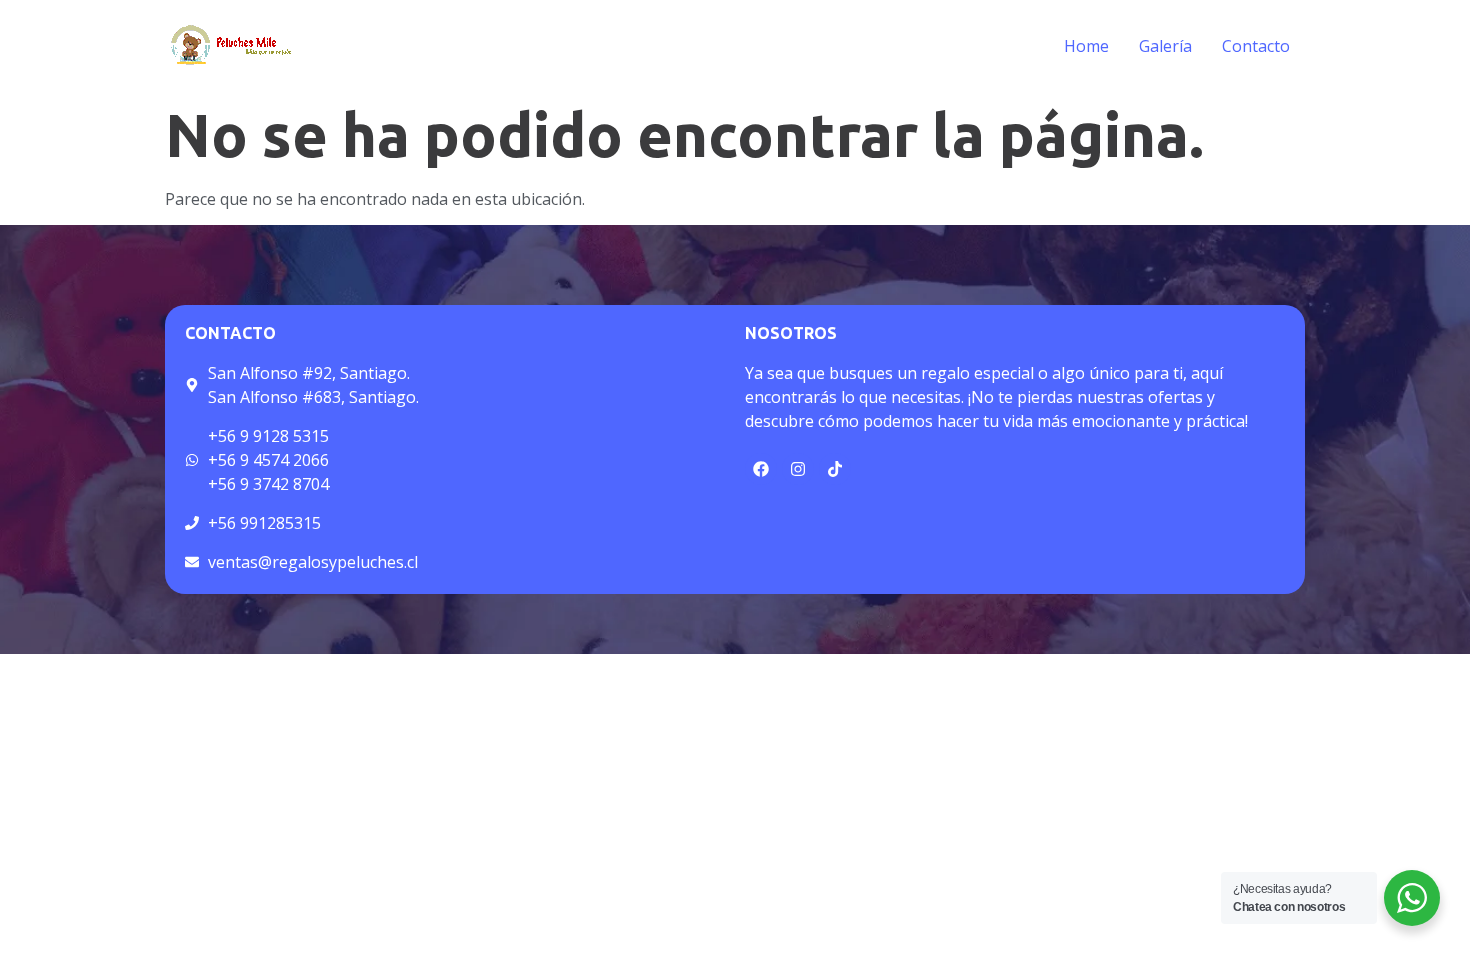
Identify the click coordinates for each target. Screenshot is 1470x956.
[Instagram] (798, 469)
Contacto (1256, 46)
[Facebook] (761, 469)
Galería (1165, 46)
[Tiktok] (835, 469)
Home (1086, 46)
